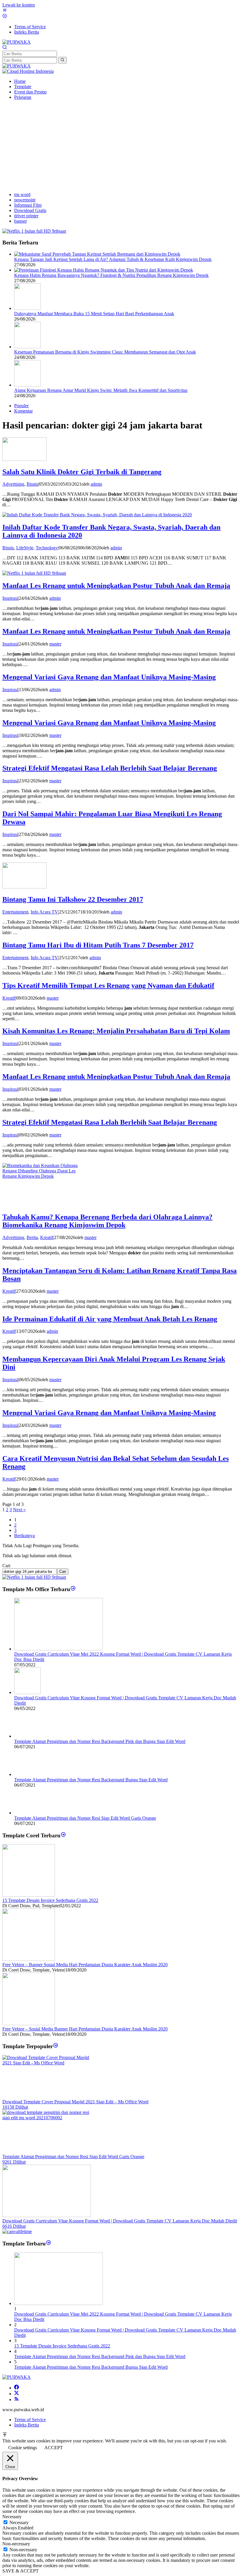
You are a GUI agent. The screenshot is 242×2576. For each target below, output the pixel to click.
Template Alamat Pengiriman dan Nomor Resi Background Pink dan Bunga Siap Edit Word (100, 1741)
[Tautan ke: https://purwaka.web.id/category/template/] (56, 2046)
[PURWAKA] (17, 42)
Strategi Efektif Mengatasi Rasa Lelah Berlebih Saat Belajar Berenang (110, 768)
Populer (21, 406)
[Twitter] (17, 2394)
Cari (6, 1566)
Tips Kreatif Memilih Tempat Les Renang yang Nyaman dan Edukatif (108, 985)
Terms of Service (30, 2420)
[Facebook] (17, 2388)
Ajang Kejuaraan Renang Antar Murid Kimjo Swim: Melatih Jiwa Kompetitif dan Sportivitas (101, 390)
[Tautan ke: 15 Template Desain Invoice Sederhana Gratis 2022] (29, 1895)
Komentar (23, 411)
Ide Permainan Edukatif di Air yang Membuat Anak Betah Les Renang (110, 1319)
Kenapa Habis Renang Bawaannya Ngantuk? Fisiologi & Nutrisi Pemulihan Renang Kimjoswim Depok (111, 275)
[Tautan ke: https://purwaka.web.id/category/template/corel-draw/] (63, 1835)
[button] (62, 60)
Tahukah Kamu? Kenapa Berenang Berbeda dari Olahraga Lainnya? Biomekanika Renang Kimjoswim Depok (107, 1221)
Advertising (13, 484)
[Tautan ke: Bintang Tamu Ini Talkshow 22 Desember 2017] (24, 887)
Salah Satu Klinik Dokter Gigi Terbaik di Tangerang (82, 472)
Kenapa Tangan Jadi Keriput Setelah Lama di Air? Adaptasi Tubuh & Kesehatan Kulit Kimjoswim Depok (113, 259)
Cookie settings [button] (23, 2448)
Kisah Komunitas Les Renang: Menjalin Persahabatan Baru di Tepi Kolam (116, 1031)
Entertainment (15, 912)
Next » (19, 1510)
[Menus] (5, 11)
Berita (32, 1237)
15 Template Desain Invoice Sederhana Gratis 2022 (50, 1900)
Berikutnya (24, 1536)
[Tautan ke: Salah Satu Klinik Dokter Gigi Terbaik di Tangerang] (24, 459)
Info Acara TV (44, 912)
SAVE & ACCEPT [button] (21, 2571)
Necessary (19, 2522)
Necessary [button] (12, 2517)
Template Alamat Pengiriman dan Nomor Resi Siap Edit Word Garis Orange (85, 1818)
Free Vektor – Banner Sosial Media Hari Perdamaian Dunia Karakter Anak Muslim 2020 (85, 1965)
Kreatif (9, 998)
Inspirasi (10, 598)
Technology (47, 548)
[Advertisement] (121, 146)
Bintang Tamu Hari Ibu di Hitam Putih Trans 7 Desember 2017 (98, 945)
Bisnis (32, 484)
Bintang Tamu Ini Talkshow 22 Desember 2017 (73, 899)
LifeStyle (25, 548)
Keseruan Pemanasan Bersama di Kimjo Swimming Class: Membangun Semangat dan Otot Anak (105, 352)
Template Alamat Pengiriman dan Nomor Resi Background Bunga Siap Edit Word (91, 1780)
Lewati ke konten (19, 5)
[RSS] (17, 2400)
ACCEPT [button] (54, 2448)
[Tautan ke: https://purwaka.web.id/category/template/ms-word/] (73, 1589)
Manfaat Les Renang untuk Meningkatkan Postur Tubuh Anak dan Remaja (116, 586)
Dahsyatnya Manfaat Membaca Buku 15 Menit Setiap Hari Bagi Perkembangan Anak (94, 314)
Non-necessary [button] (16, 2544)
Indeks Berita (27, 2425)
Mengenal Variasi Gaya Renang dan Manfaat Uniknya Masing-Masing (109, 677)
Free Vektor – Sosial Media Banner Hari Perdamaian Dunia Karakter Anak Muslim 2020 (85, 2029)
